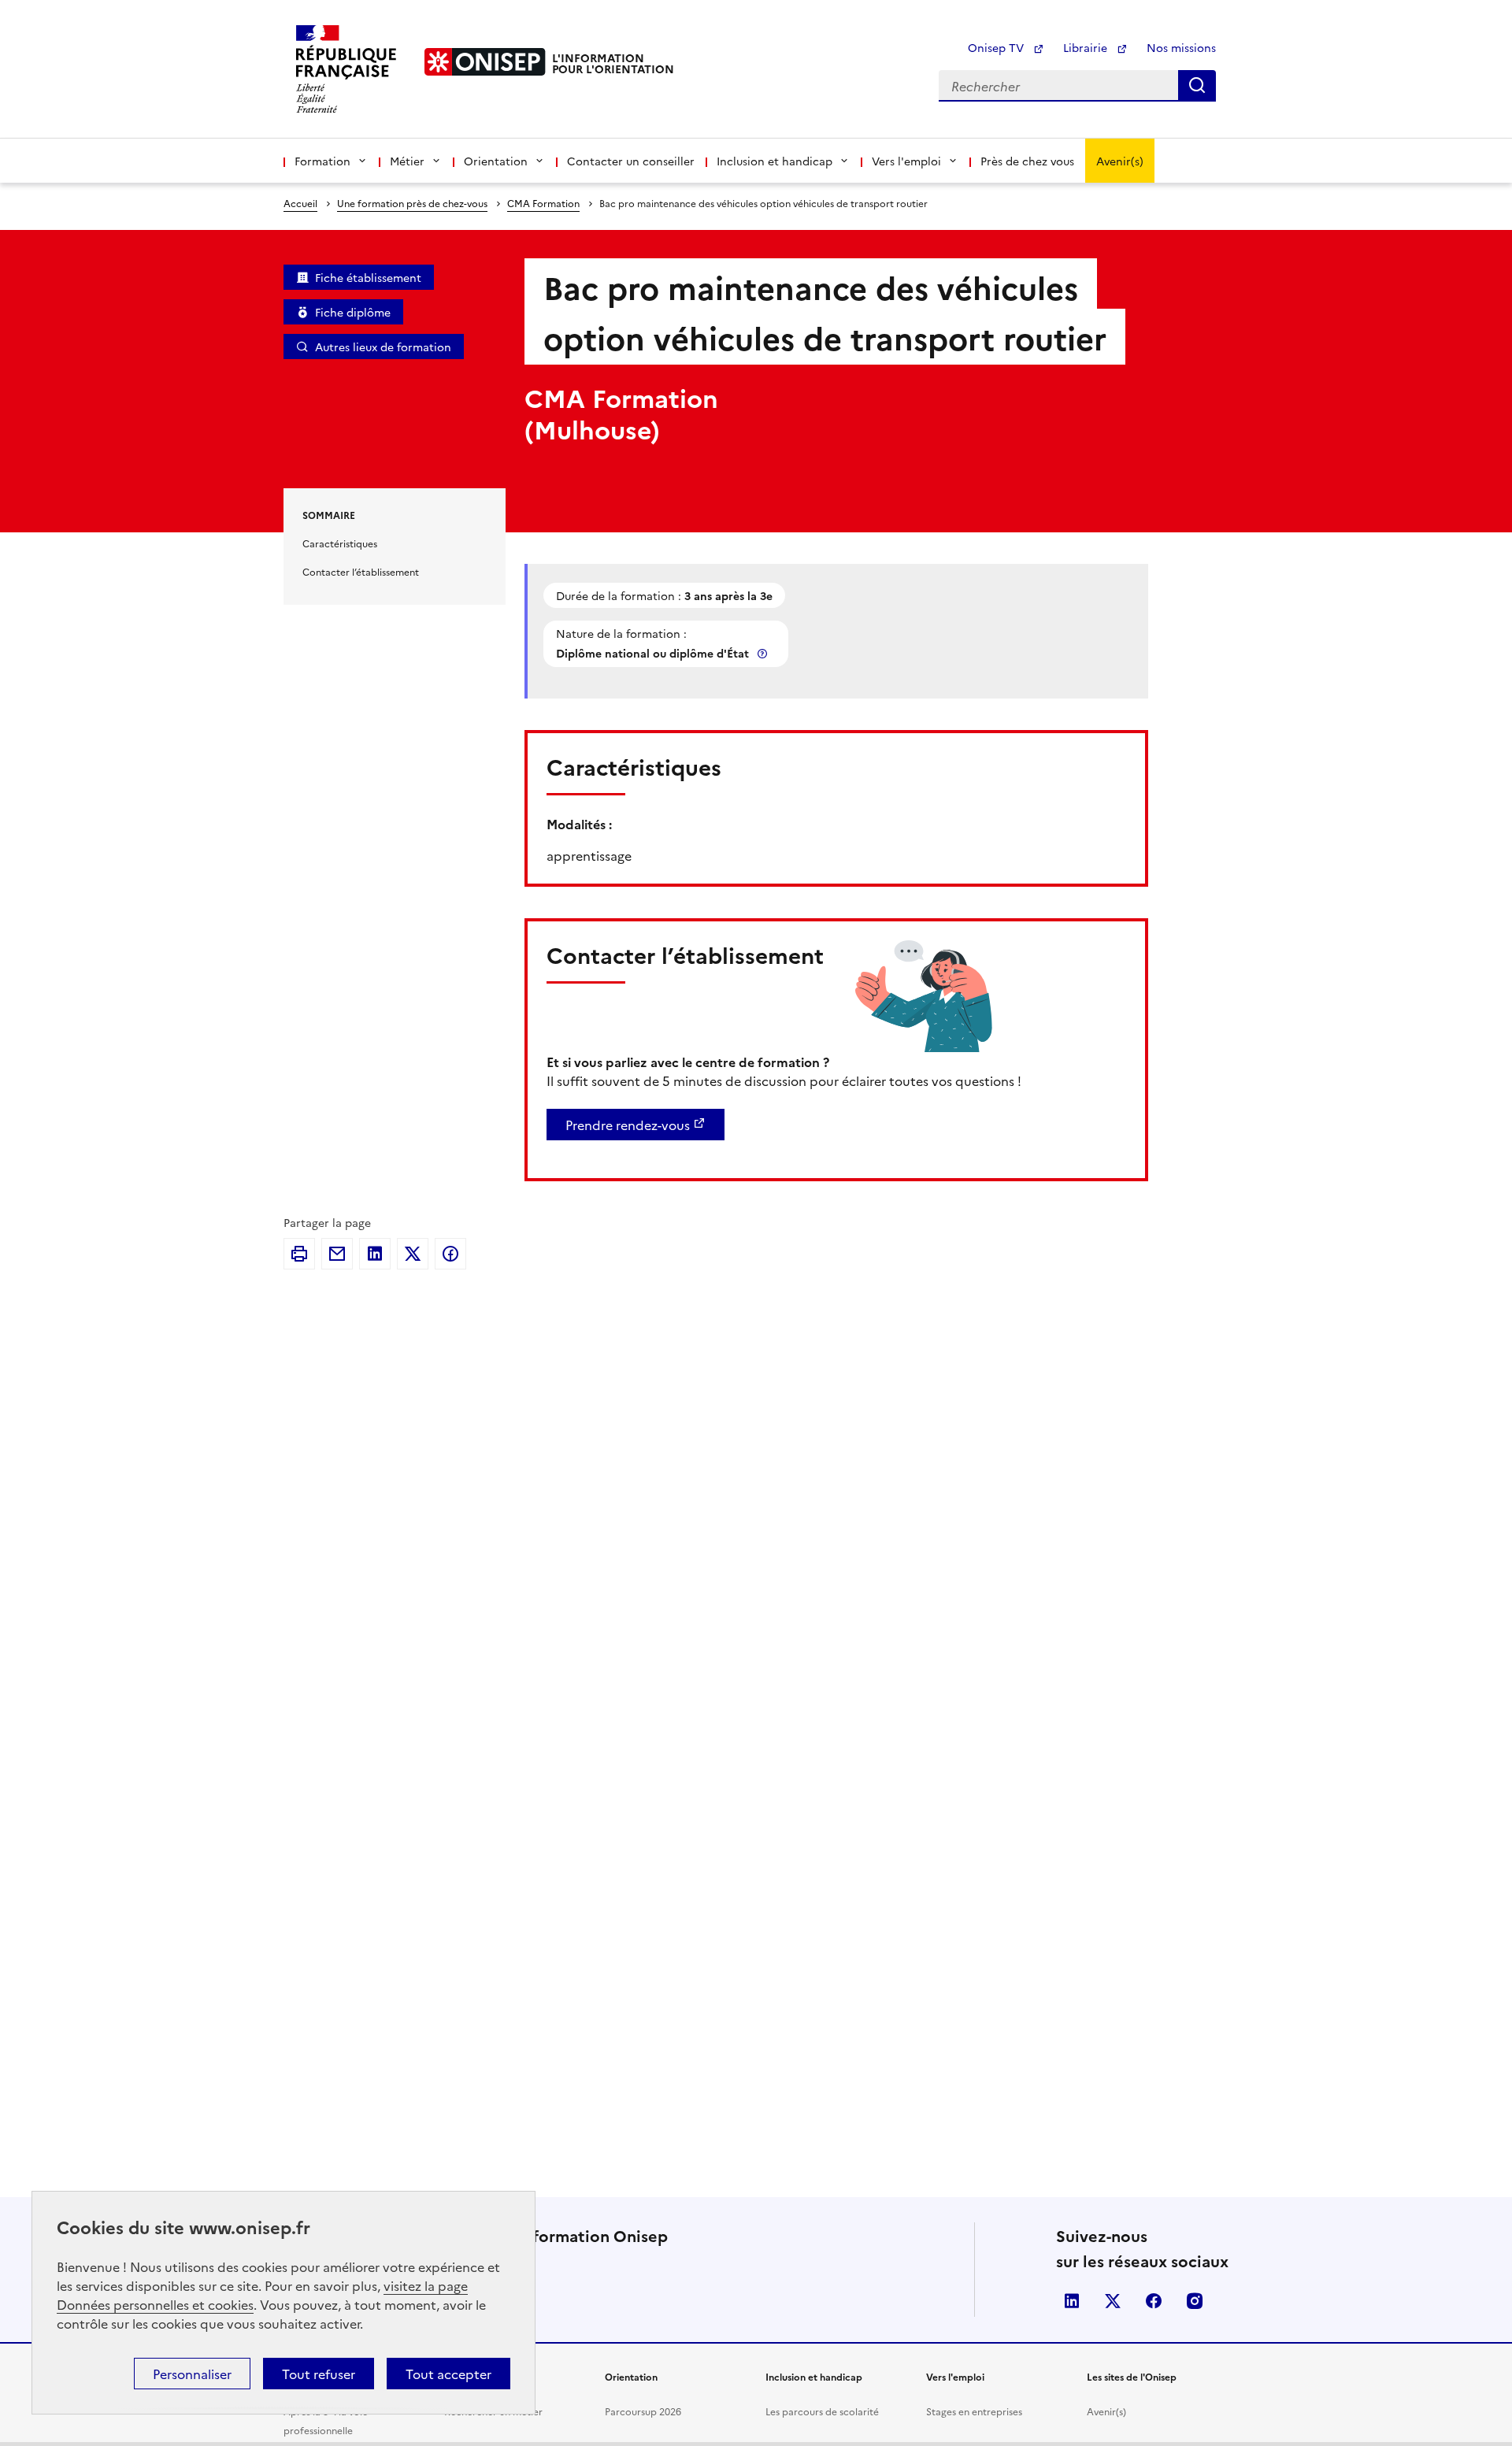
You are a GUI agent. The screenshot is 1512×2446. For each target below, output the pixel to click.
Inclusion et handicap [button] (775, 161)
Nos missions (1181, 47)
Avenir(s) (1120, 161)
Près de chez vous (1027, 161)
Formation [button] (322, 161)
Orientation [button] (496, 161)
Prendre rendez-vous (628, 1125)
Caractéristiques (340, 543)
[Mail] (337, 1254)
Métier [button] (407, 161)
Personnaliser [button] (192, 2374)
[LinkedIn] (375, 1254)
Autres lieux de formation (383, 347)
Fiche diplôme (353, 312)
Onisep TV (997, 47)
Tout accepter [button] (448, 2374)
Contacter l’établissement (361, 571)
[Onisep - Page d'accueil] (485, 62)
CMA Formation (543, 203)
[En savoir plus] (764, 653)
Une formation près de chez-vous (412, 203)
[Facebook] (450, 1254)
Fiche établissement (368, 277)
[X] (413, 1254)
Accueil (300, 203)
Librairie (1087, 47)
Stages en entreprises (974, 2411)
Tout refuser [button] (319, 2374)
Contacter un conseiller (631, 161)
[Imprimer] (299, 1254)
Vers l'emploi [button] (906, 161)
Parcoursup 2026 (643, 2411)
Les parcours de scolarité (822, 2411)
